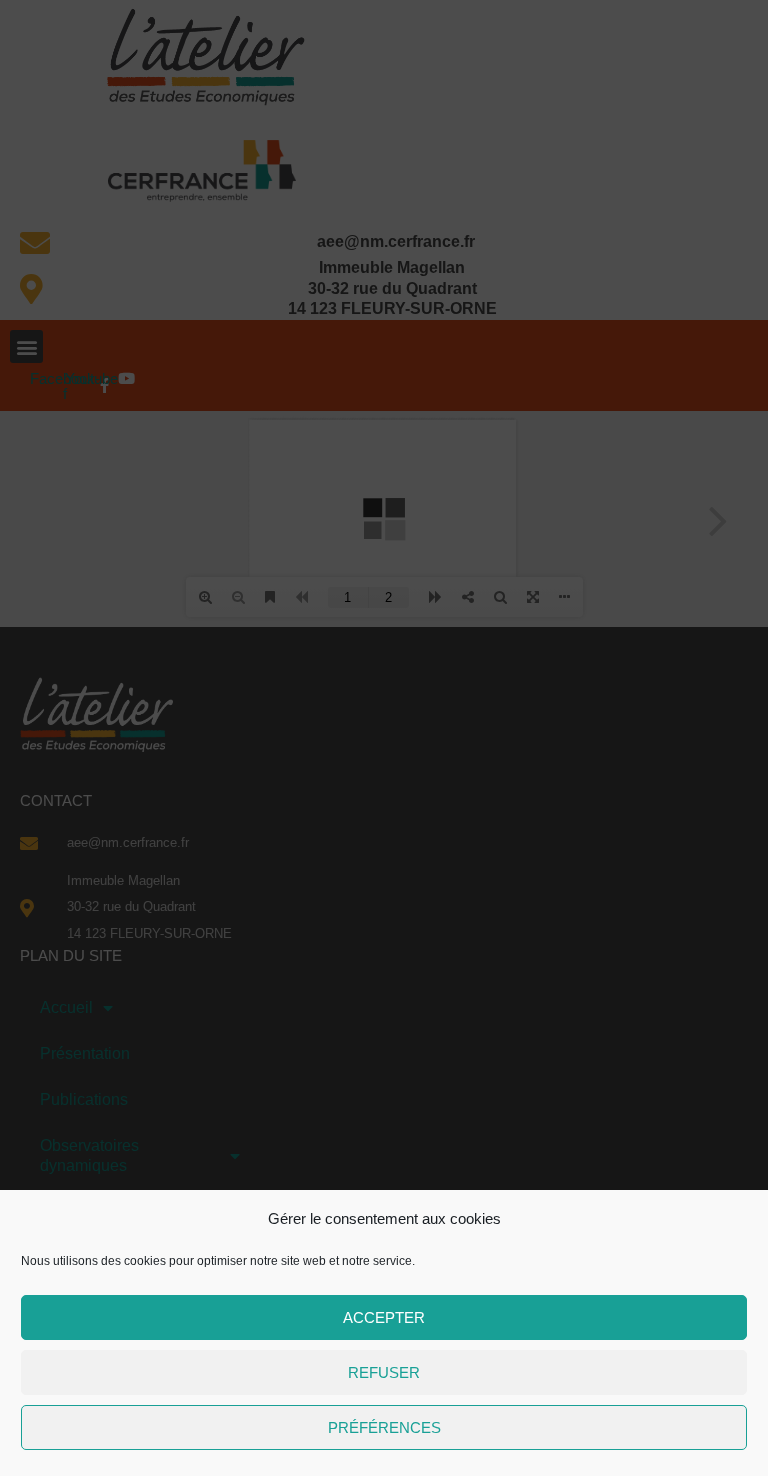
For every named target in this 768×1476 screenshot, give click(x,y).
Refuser (384, 1372)
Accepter (384, 1317)
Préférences (384, 1427)
